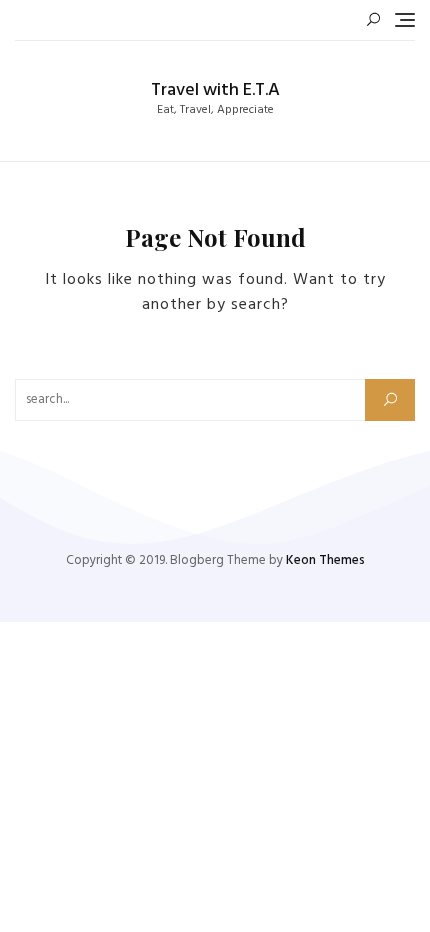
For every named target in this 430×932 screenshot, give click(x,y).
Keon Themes (325, 560)
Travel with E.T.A (215, 90)
